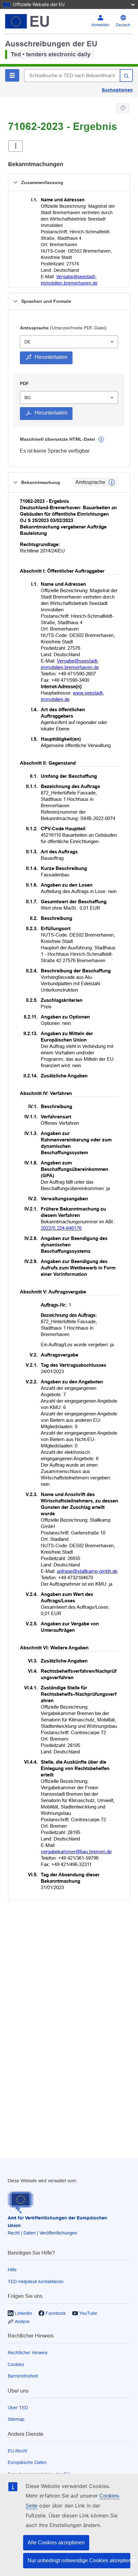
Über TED (18, 2408)
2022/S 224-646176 (61, 1228)
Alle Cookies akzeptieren (56, 2543)
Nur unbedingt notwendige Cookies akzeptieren (79, 2560)
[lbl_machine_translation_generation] (101, 439)
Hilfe (12, 2270)
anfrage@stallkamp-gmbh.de (87, 1571)
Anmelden (100, 25)
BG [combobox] (28, 398)
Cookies (16, 2364)
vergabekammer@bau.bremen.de (76, 1851)
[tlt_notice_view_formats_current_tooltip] (112, 482)
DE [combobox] (27, 342)
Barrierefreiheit (23, 2376)
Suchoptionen (117, 90)
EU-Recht (17, 2451)
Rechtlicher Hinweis (28, 2353)
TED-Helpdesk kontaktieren (36, 2282)
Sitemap (16, 2419)
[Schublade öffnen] (16, 146)
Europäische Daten (27, 2462)
